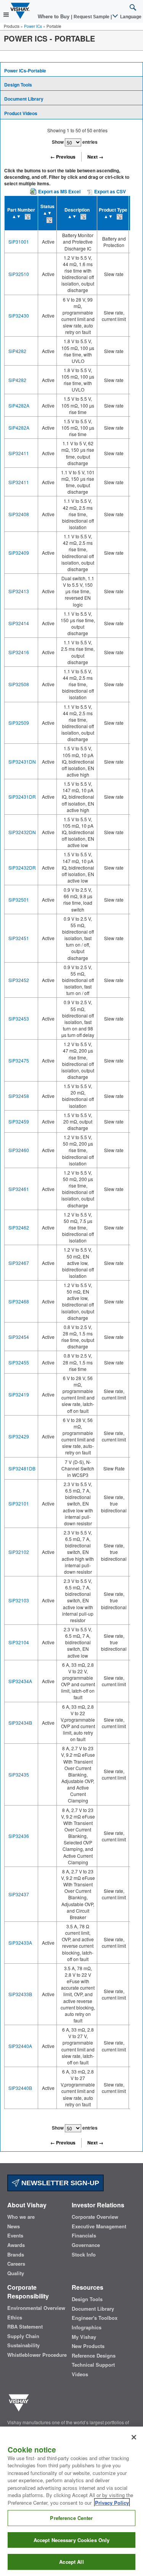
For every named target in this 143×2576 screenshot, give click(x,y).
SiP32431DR (22, 797)
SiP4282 (17, 351)
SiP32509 (19, 723)
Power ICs (33, 26)
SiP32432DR (22, 867)
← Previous (63, 157)
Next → (95, 157)
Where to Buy (54, 17)
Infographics (87, 2327)
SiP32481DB (22, 1468)
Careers (16, 2264)
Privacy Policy (112, 2503)
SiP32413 (19, 591)
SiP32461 (19, 1189)
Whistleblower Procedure (37, 2355)
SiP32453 (19, 1018)
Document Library (24, 99)
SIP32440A (20, 2046)
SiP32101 (19, 1503)
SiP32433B (20, 1994)
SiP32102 (19, 1552)
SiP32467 (19, 1263)
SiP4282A (19, 405)
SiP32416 (19, 652)
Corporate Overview (95, 2217)
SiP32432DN (22, 832)
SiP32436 (19, 1836)
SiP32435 (19, 1774)
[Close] (134, 2437)
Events (15, 2236)
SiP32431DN (22, 762)
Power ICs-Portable (25, 71)
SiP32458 (19, 1096)
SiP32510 (19, 274)
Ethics (15, 2318)
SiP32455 (19, 1362)
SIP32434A (20, 1681)
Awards (16, 2245)
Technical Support (93, 2365)
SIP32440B (20, 2088)
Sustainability (23, 2345)
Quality (16, 2273)
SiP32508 (19, 684)
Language (130, 17)
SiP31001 (19, 242)
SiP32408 (19, 514)
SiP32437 (19, 1894)
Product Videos (21, 113)
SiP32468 (19, 1301)
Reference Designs (94, 2356)
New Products (88, 2346)
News (14, 2226)
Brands (16, 2255)
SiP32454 (19, 1337)
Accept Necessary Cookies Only (72, 2540)
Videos (80, 2374)
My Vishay (84, 2337)
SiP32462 (19, 1227)
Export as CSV (109, 191)
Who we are (21, 2217)
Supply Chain (23, 2336)
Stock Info (84, 2255)
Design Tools (18, 85)
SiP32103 (19, 1600)
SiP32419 (19, 1394)
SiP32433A (20, 1943)
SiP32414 (19, 623)
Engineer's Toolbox (95, 2318)
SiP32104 (19, 1642)
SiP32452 (19, 980)
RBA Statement (25, 2327)
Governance (86, 2245)
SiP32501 (19, 900)
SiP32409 (19, 553)
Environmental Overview (36, 2308)
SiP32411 (19, 453)
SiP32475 (19, 1060)
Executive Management (99, 2226)
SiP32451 (19, 938)
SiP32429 (19, 1436)
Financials (84, 2236)
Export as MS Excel (59, 191)
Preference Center (71, 2518)
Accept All (71, 2562)
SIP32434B (20, 1723)
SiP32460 (19, 1150)
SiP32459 (19, 1121)
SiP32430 (19, 315)
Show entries (75, 142)
